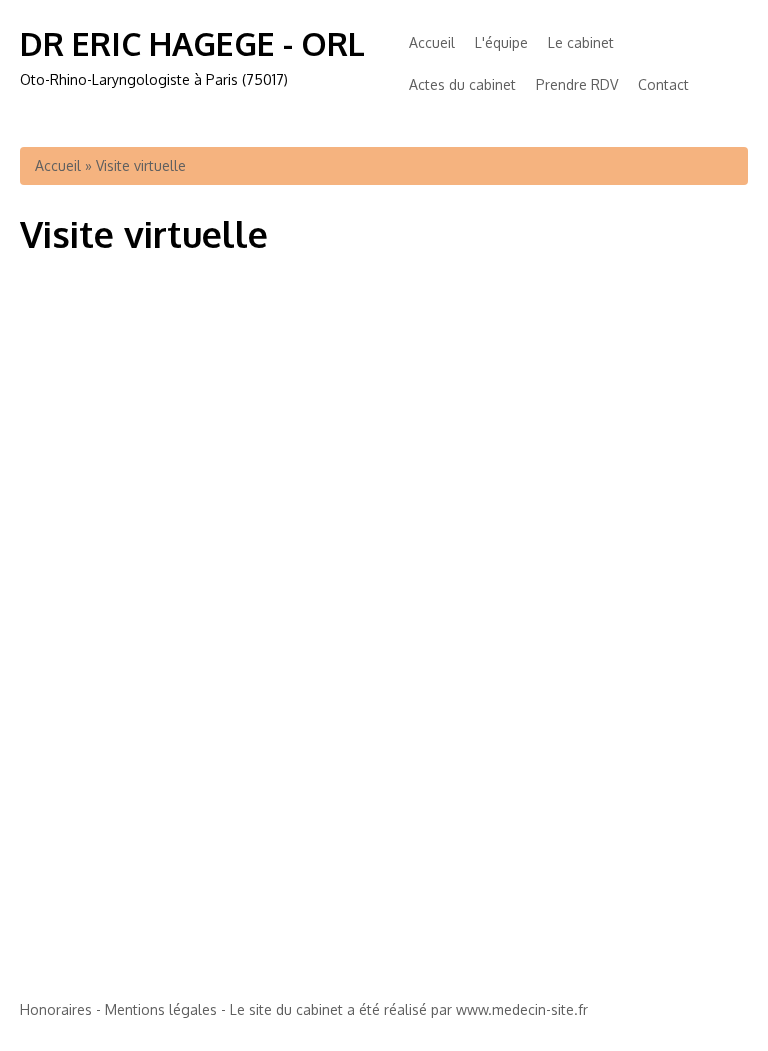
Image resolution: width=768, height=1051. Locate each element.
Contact (663, 84)
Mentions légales (161, 1009)
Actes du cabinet (462, 84)
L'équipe (501, 42)
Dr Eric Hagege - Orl (192, 43)
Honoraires (56, 1009)
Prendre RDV (577, 84)
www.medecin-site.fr (522, 1009)
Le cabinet (581, 42)
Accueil (432, 42)
